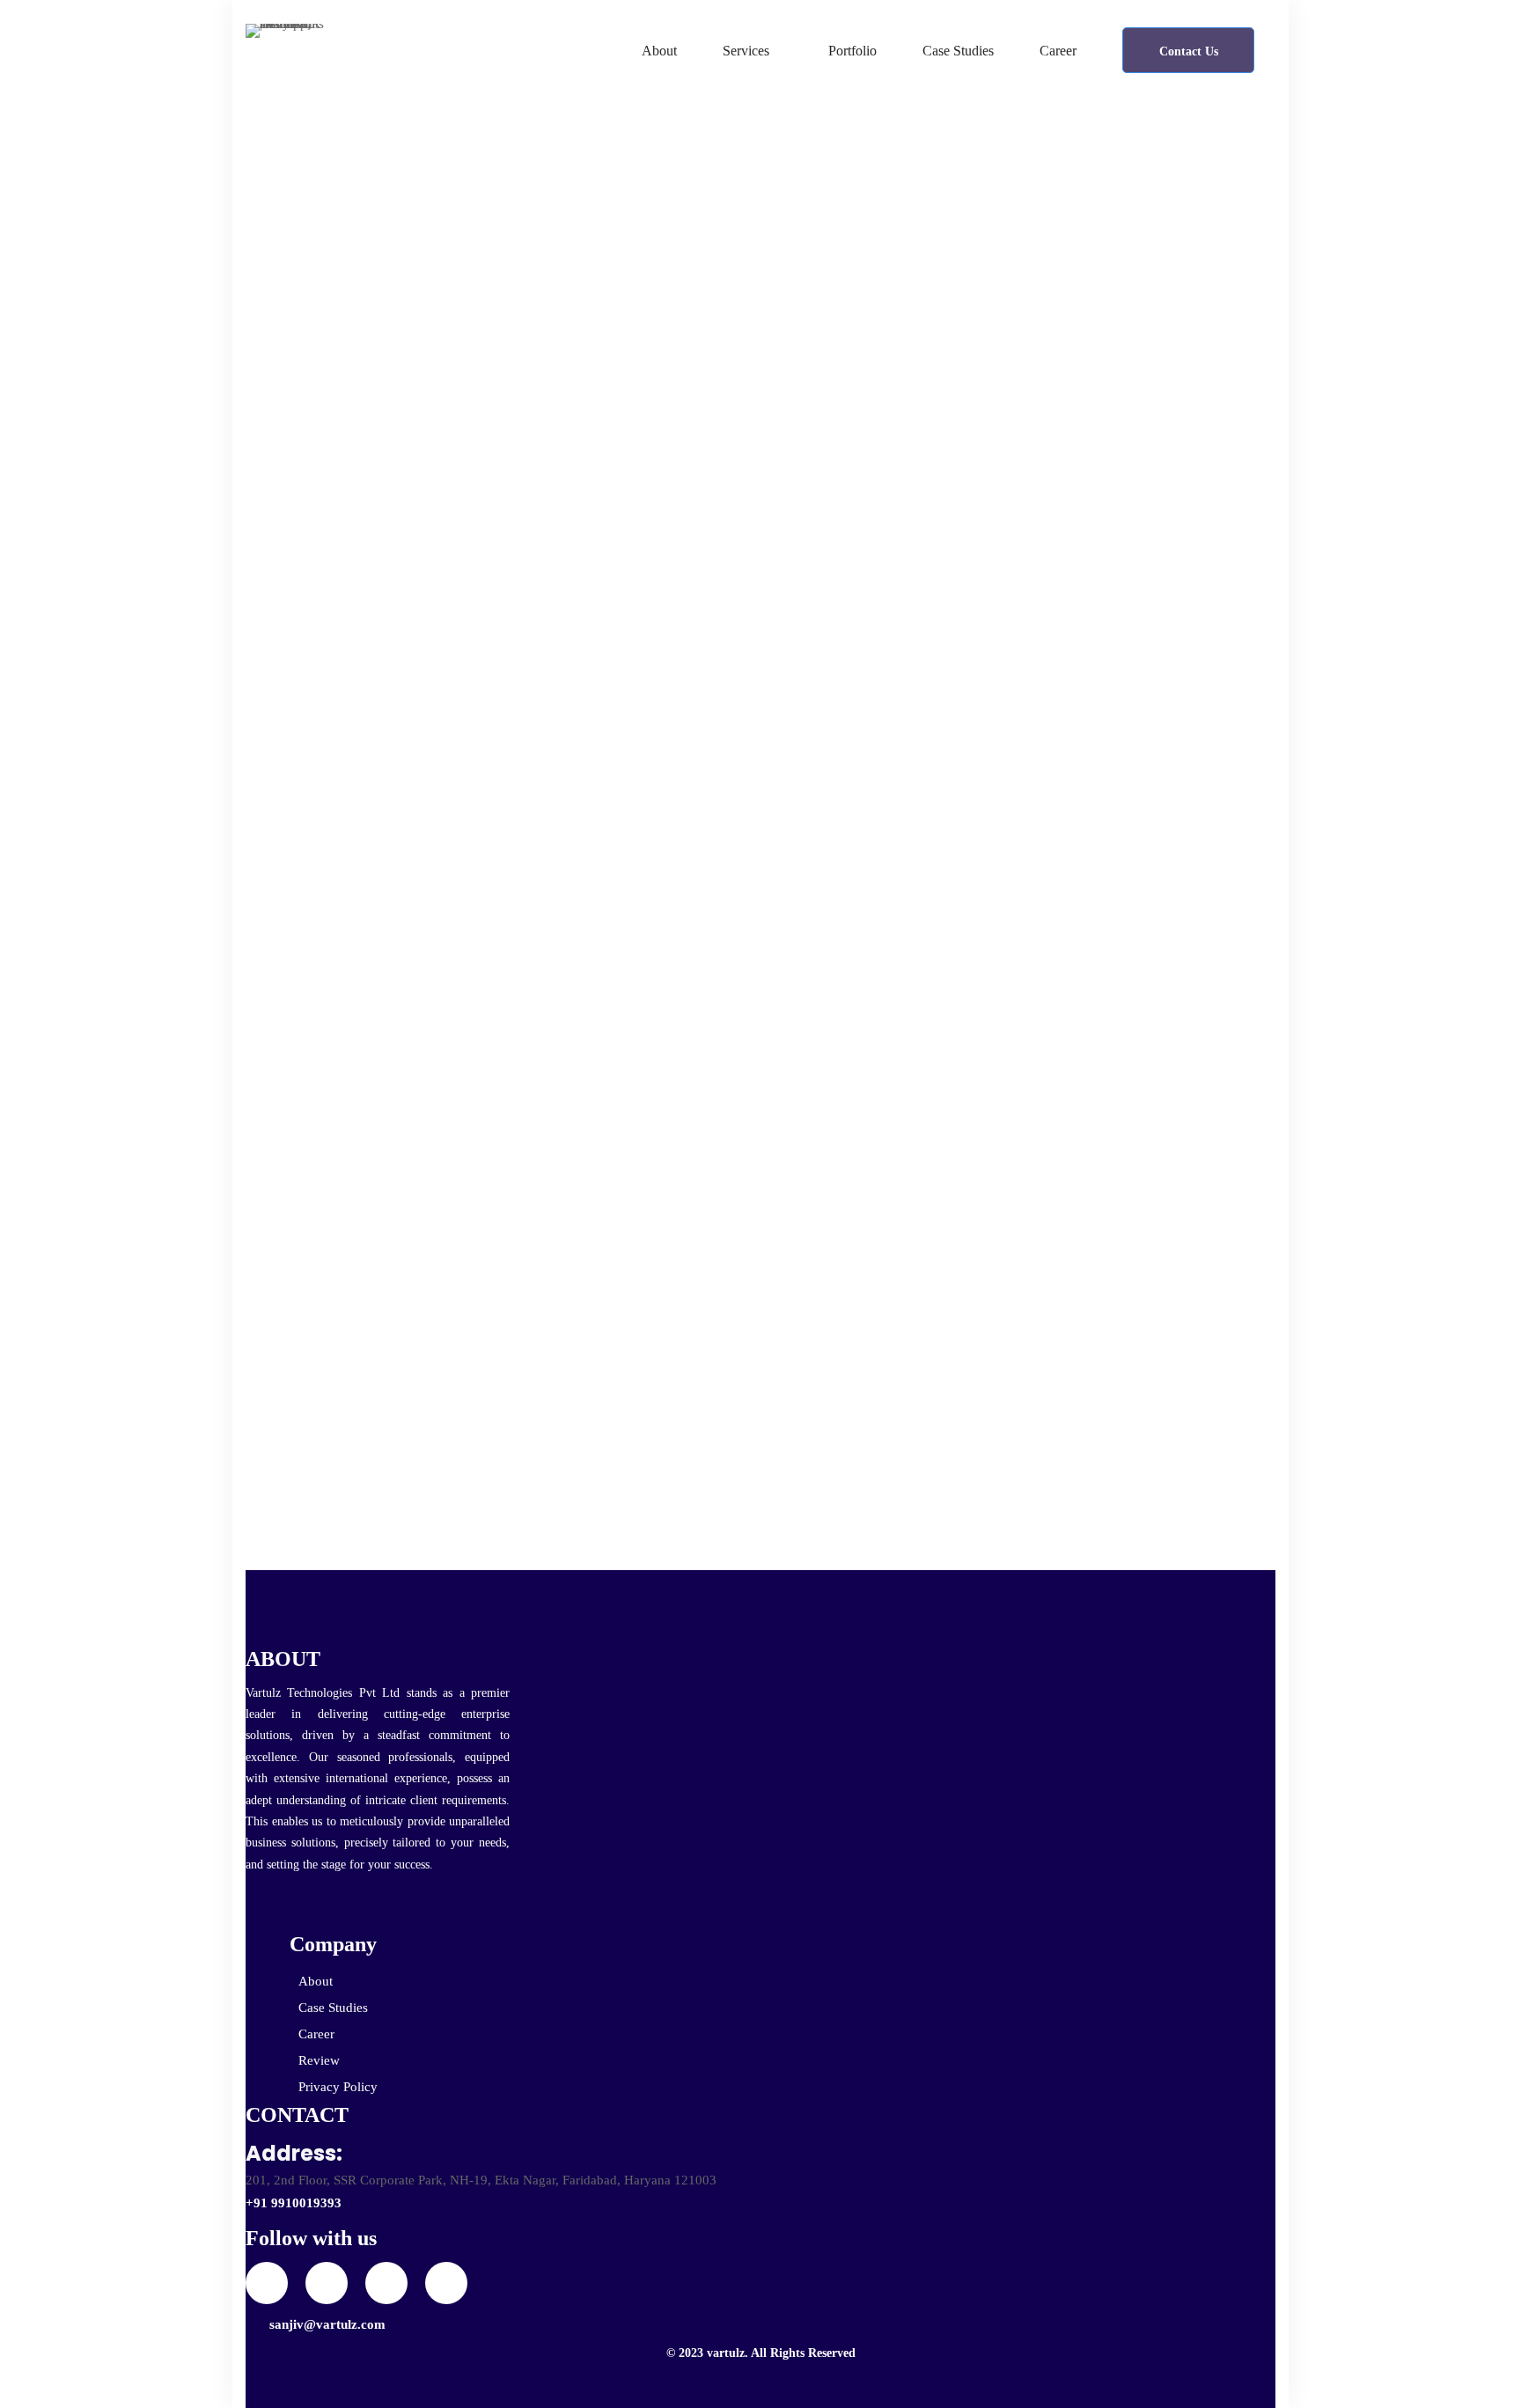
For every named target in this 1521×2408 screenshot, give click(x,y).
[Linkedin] (446, 2283)
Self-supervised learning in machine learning (1124, 442)
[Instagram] (386, 2283)
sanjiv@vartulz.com (327, 2324)
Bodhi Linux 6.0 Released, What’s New (1135, 513)
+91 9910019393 (294, 2203)
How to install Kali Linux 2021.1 (489, 1242)
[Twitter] (267, 2283)
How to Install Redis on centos (473, 537)
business (1009, 1057)
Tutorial (280, 485)
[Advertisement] (1064, 756)
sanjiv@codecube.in (331, 594)
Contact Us (1189, 51)
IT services (1174, 1057)
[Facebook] (327, 2283)
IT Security (1089, 1057)
